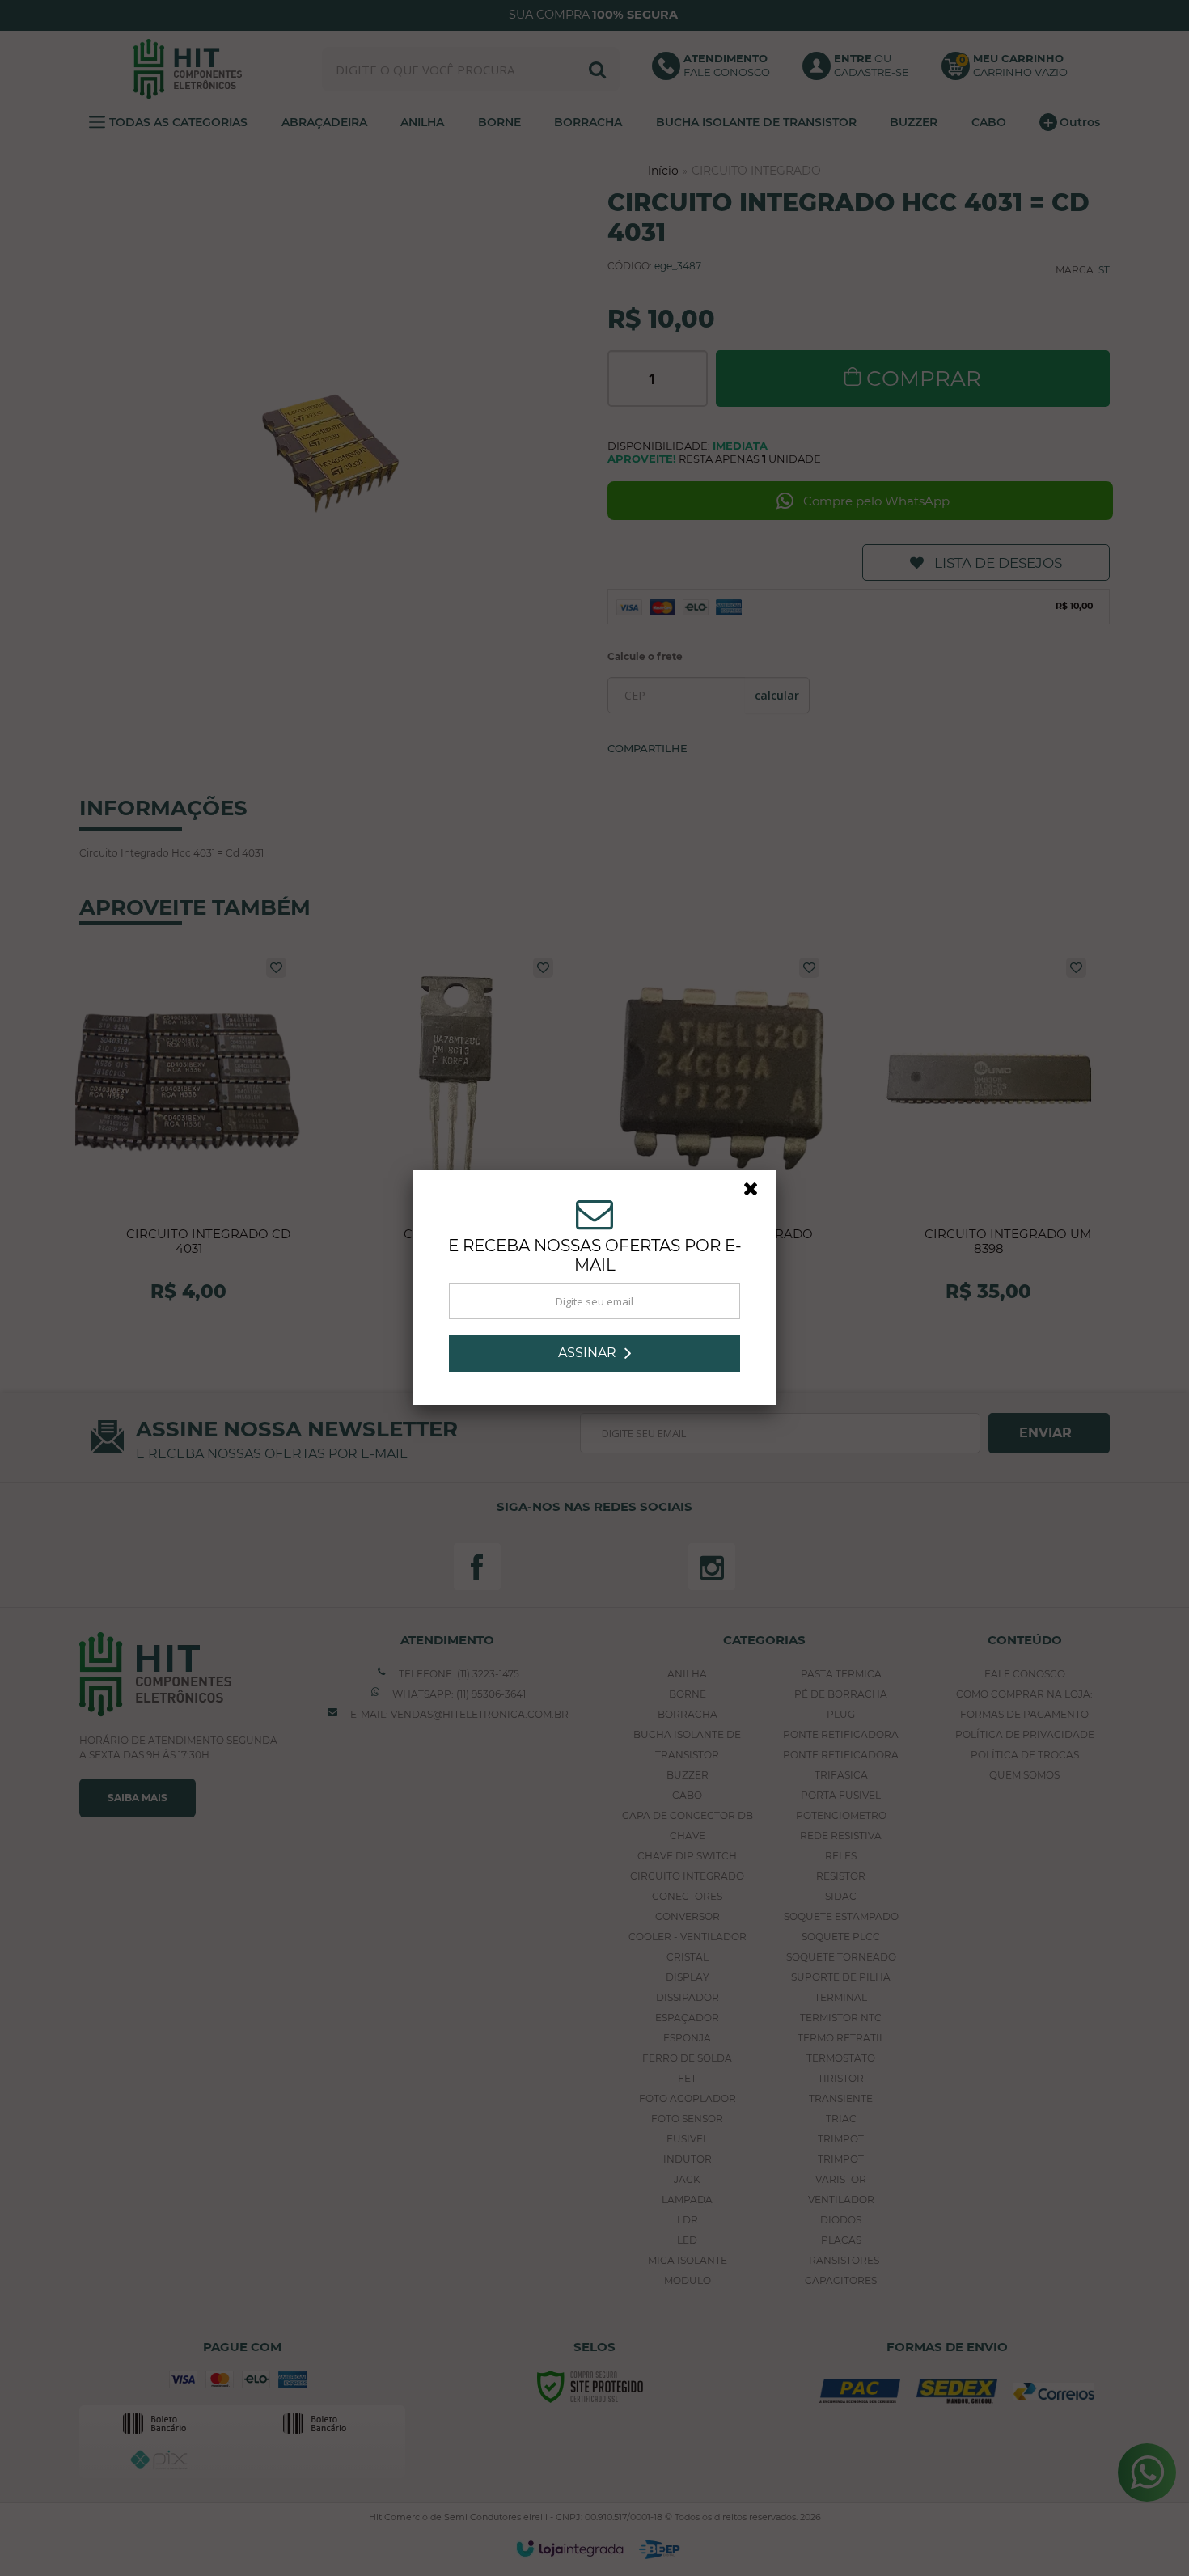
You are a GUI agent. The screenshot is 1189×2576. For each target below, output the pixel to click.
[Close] (758, 1193)
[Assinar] (594, 1354)
